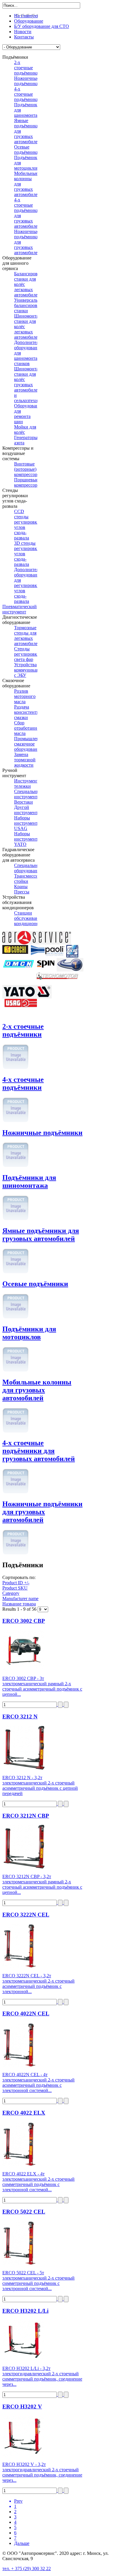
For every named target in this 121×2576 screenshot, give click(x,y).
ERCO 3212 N (20, 1717)
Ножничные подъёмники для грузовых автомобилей (42, 1512)
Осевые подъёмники (35, 1284)
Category (11, 1593)
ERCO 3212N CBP (26, 1816)
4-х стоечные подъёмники (23, 1083)
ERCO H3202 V (22, 2407)
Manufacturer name (20, 1599)
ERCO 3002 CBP (24, 1621)
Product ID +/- (16, 1583)
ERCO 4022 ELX (24, 2113)
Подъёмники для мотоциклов (29, 1333)
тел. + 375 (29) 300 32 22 (27, 2569)
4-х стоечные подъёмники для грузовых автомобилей (39, 1451)
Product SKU (15, 1588)
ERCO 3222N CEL (26, 1915)
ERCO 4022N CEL (26, 2014)
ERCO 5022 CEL (24, 2212)
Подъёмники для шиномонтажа (29, 1181)
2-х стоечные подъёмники (23, 1030)
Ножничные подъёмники (42, 1133)
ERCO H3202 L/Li (25, 2311)
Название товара (19, 1604)
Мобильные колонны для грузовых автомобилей (37, 1390)
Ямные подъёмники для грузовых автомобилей (41, 1235)
